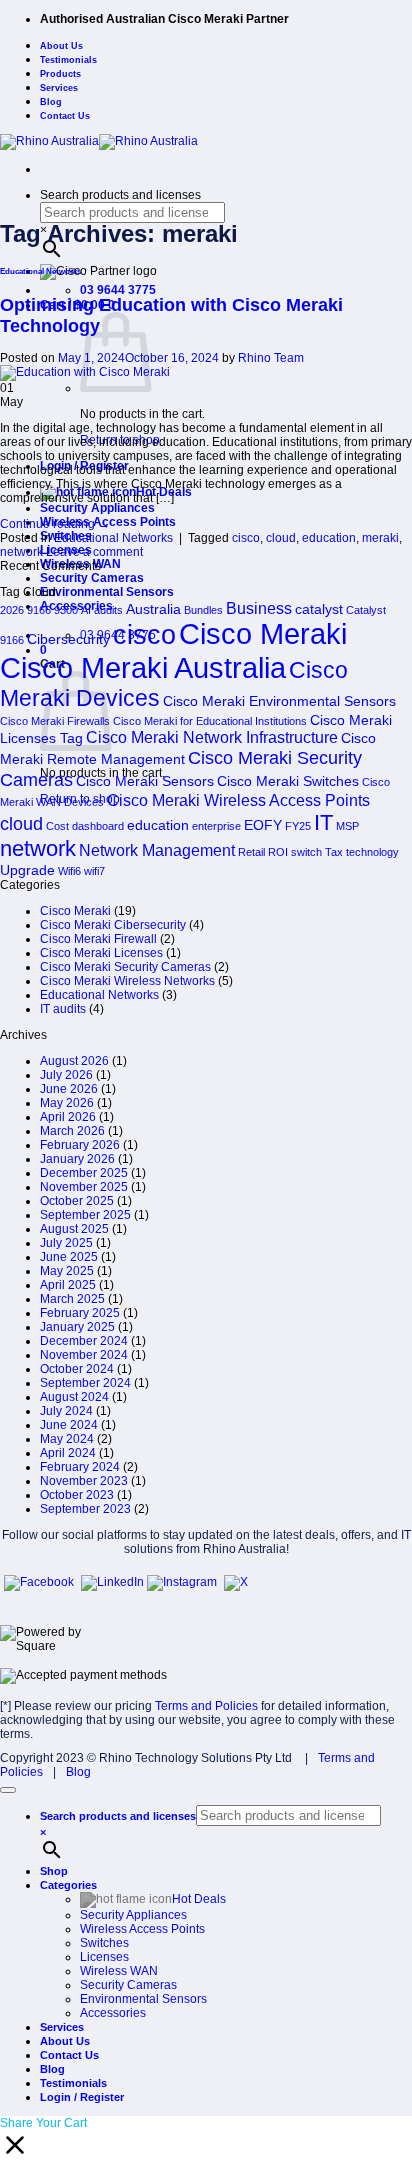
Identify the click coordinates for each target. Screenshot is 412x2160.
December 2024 (84, 1341)
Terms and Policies (206, 1706)
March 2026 (72, 1131)
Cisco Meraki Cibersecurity (113, 925)
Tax (334, 852)
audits (108, 610)
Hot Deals (199, 1899)
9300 (66, 610)
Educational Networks (40, 271)
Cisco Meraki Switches (288, 781)
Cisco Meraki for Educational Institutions (210, 721)
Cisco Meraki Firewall (98, 939)
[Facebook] (40, 1582)
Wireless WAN (119, 1971)
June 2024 (69, 1425)
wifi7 (94, 871)
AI (86, 610)
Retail (251, 852)
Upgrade (27, 870)
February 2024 (80, 1467)
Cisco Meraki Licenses (101, 953)
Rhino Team (271, 358)
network (21, 552)
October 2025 (77, 1201)
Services (59, 88)
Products (60, 74)
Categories (68, 1885)
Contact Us (65, 116)
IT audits (63, 1009)
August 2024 (74, 1397)
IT (323, 822)
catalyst (319, 609)
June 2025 (69, 1257)
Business (259, 608)
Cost (57, 826)
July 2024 (66, 1411)
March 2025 (72, 1299)
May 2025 (67, 1271)
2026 (12, 610)
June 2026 (69, 1089)
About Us (61, 46)
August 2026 (74, 1061)
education (329, 538)
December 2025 (84, 1173)
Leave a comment (94, 552)
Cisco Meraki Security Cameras (125, 967)
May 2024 (67, 1439)
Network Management (157, 850)
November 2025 (84, 1187)
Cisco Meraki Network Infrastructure (212, 737)
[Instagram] (183, 1582)
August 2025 (74, 1229)
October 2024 (77, 1369)
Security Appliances (97, 508)
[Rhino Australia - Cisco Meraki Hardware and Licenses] (99, 141)
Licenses (104, 1957)
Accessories (113, 2013)
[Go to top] (8, 1790)
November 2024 (84, 1355)
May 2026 (67, 1103)
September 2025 (85, 1215)
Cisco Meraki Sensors (145, 781)
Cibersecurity (68, 639)
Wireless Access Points (142, 1929)
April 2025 (68, 1285)
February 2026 (80, 1145)
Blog (51, 102)
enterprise (216, 826)
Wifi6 (69, 871)
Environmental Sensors (107, 592)
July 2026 (66, 1075)
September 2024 (85, 1383)
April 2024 (68, 1453)
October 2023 (77, 1495)
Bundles (203, 610)
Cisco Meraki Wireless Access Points (238, 800)
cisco (246, 538)
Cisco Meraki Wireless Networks (127, 981)
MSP (347, 826)
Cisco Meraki (263, 634)
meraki (380, 538)
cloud (281, 538)
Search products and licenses (120, 195)
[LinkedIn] (114, 1582)
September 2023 (85, 1509)
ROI (278, 852)
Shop (54, 1871)
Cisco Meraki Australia (143, 667)
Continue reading (55, 524)
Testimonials (68, 60)
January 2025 (77, 1327)
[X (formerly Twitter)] (236, 1583)
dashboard (98, 826)
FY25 (298, 826)
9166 (39, 610)
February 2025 (80, 1313)
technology (372, 852)
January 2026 (77, 1159)
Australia (153, 609)
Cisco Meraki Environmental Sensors (279, 701)
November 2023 (84, 1481)
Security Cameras (92, 578)
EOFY (263, 825)
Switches (104, 1943)
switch (306, 852)
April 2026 (68, 1117)
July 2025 (66, 1243)
